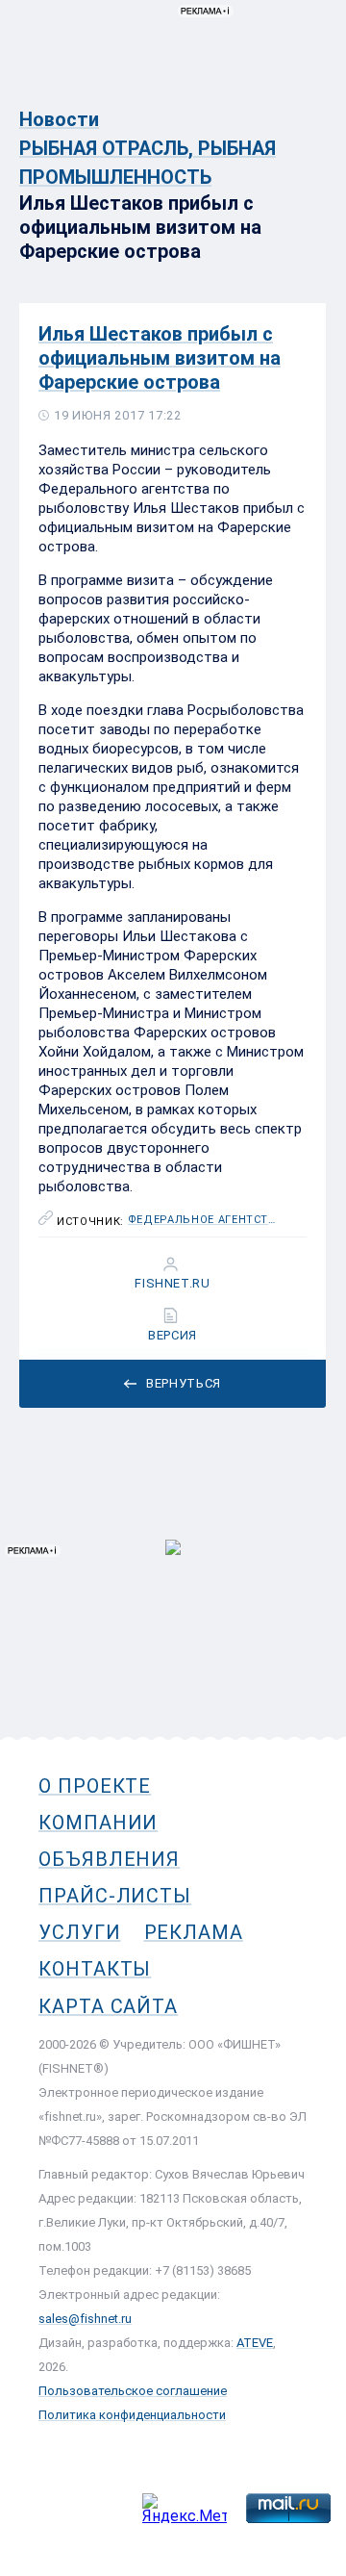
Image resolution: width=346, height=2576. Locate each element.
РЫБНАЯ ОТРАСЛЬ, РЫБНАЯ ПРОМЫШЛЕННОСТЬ (148, 163)
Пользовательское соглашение (133, 2391)
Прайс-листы (115, 1896)
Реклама (194, 1932)
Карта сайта (108, 2006)
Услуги (80, 1932)
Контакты (95, 1969)
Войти (306, 102)
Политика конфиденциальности (132, 2415)
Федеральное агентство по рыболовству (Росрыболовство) (204, 1220)
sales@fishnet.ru (85, 2319)
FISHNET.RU (173, 1284)
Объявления (109, 1859)
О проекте (95, 1786)
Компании (98, 1823)
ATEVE (255, 2343)
